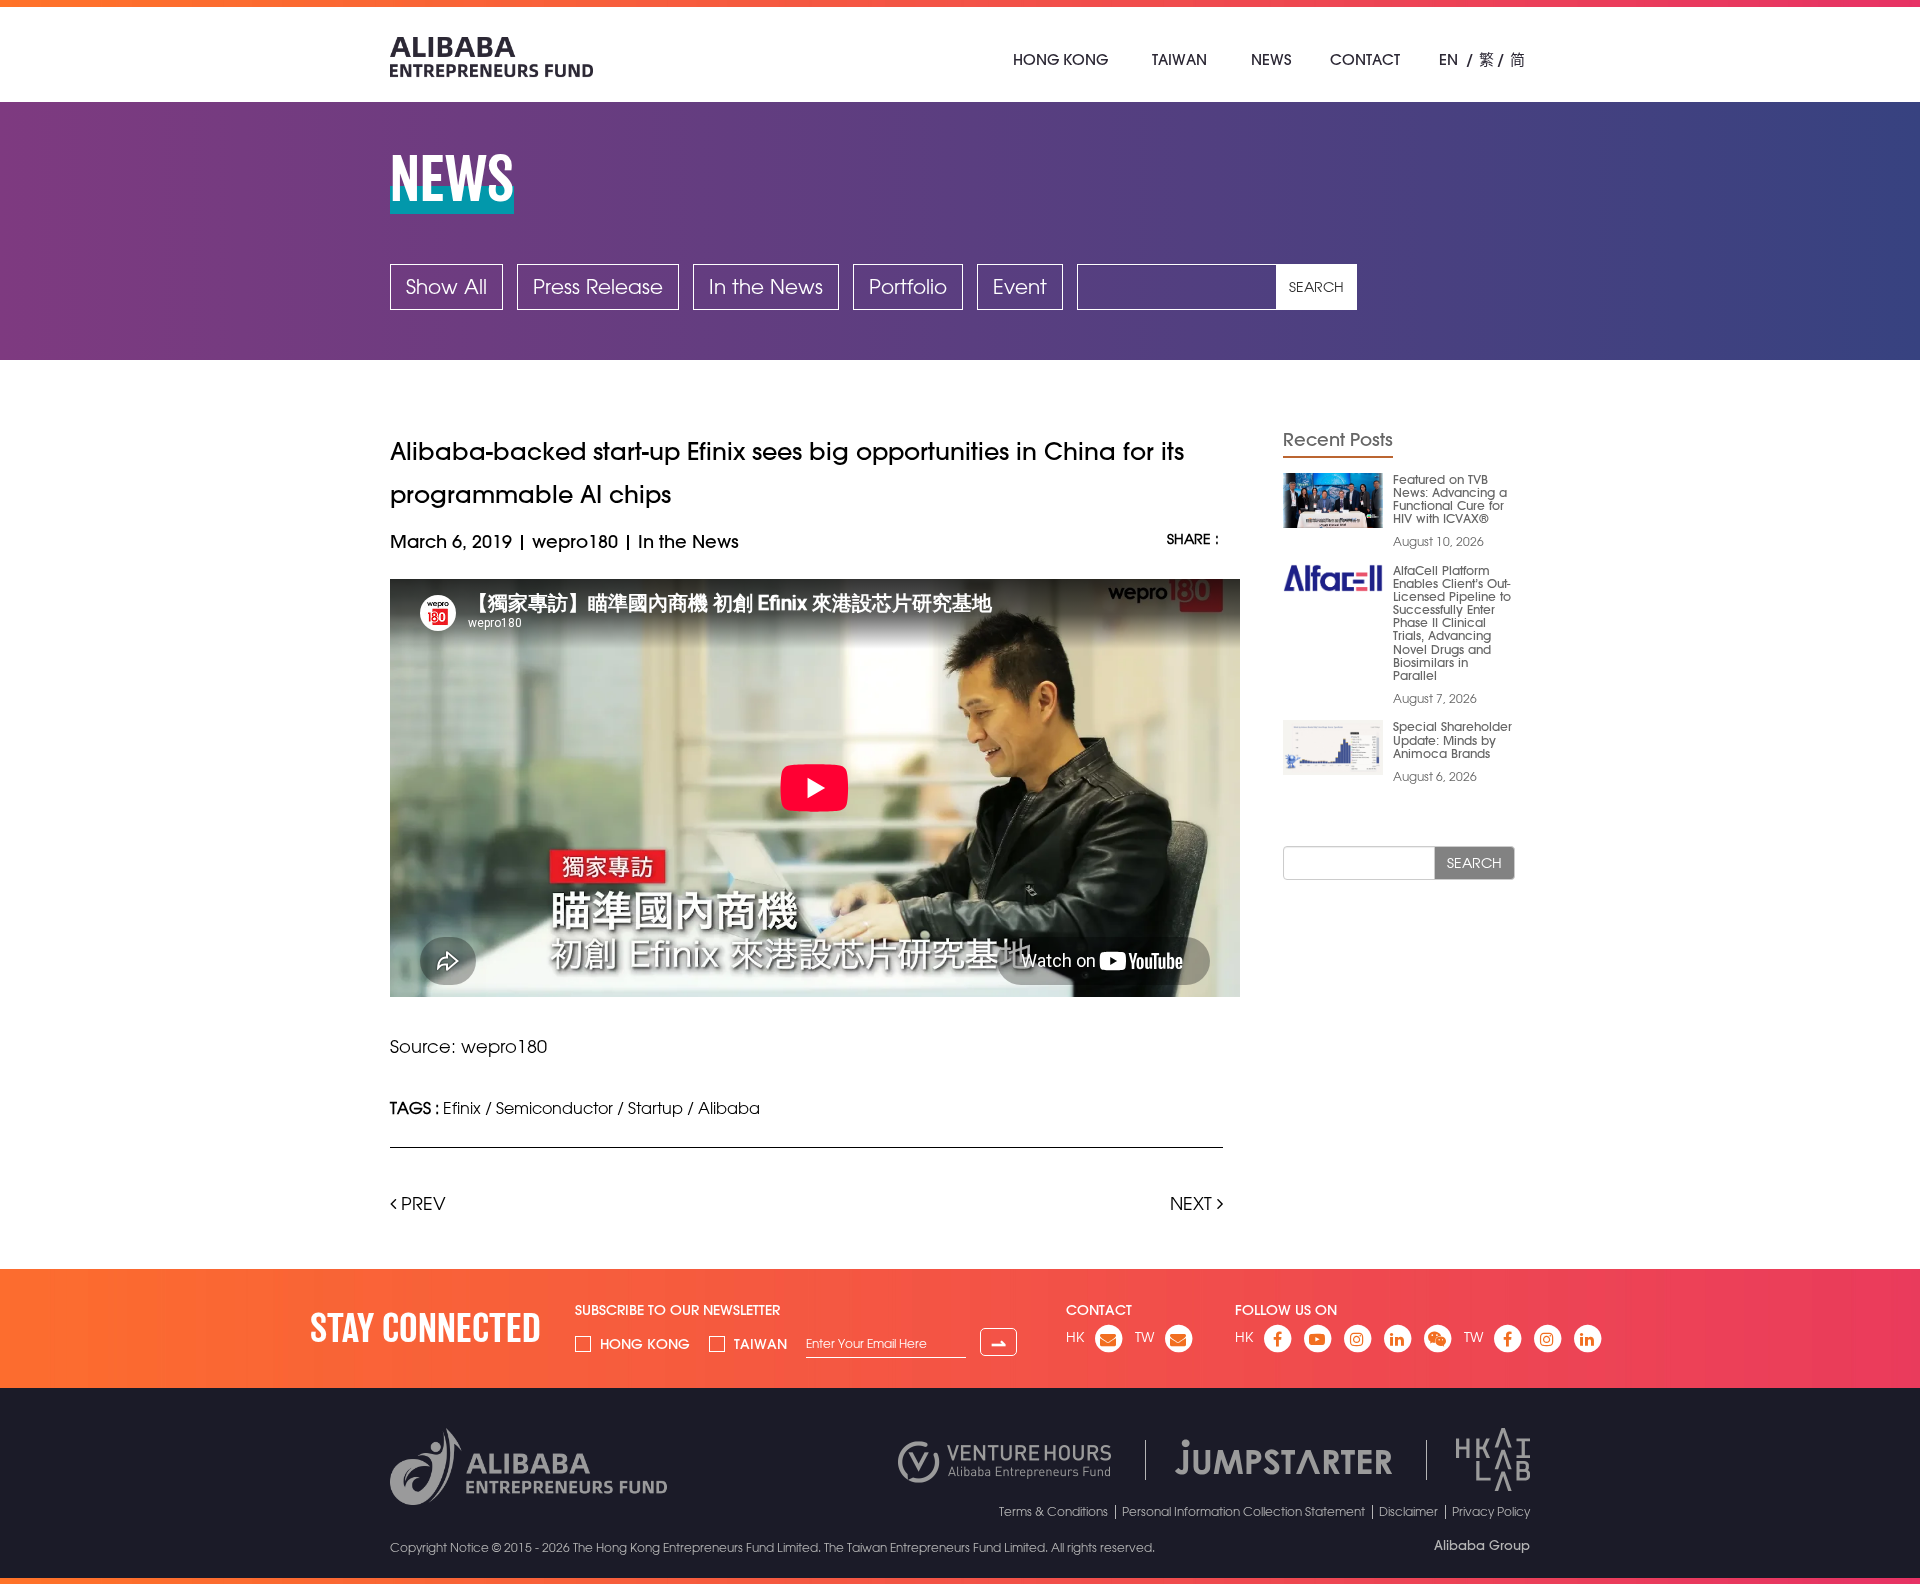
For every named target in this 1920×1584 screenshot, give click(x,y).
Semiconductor (554, 1108)
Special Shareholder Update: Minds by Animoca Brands (1452, 739)
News (1271, 59)
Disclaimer (1408, 1511)
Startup (655, 1108)
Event (1020, 286)
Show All (446, 286)
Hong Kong (1060, 59)
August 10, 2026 (1438, 541)
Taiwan (1179, 59)
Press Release (598, 286)
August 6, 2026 (1435, 776)
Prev (421, 1203)
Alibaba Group (1482, 1545)
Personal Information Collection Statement (1243, 1511)
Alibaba (729, 1108)
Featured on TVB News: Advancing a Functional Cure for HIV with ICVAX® (1450, 499)
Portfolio (908, 286)
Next (1193, 1203)
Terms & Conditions (1053, 1511)
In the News (766, 286)
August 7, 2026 (1435, 698)
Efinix (462, 1108)
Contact (1365, 59)
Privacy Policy (1491, 1511)
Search (1316, 287)
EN (1448, 59)
